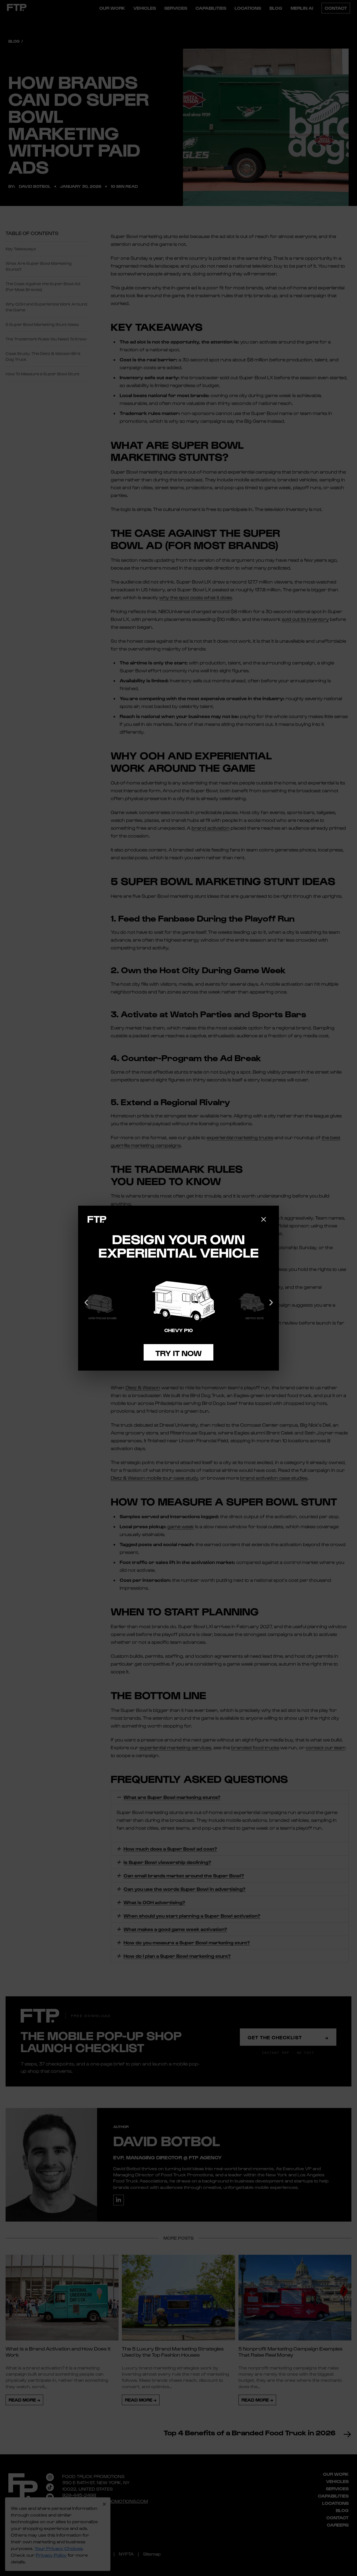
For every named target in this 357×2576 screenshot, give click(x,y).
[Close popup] (264, 1219)
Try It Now (178, 1353)
